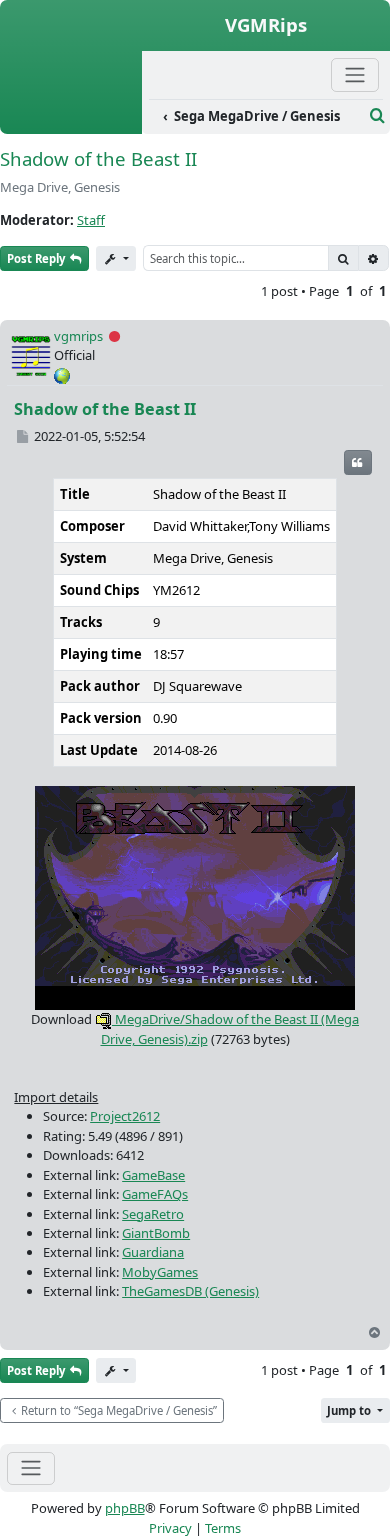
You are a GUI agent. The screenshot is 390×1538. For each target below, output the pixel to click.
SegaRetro (153, 1214)
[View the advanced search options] (377, 116)
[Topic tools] (116, 258)
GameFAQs (155, 1194)
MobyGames (160, 1272)
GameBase (153, 1175)
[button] (355, 1410)
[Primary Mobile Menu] (355, 74)
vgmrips (78, 336)
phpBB (125, 1508)
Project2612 (125, 1116)
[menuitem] (256, 117)
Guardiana (153, 1252)
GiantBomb (156, 1233)
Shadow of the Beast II (98, 158)
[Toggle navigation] (31, 1468)
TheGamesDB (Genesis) (190, 1291)
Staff (91, 220)
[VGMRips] (71, 123)
